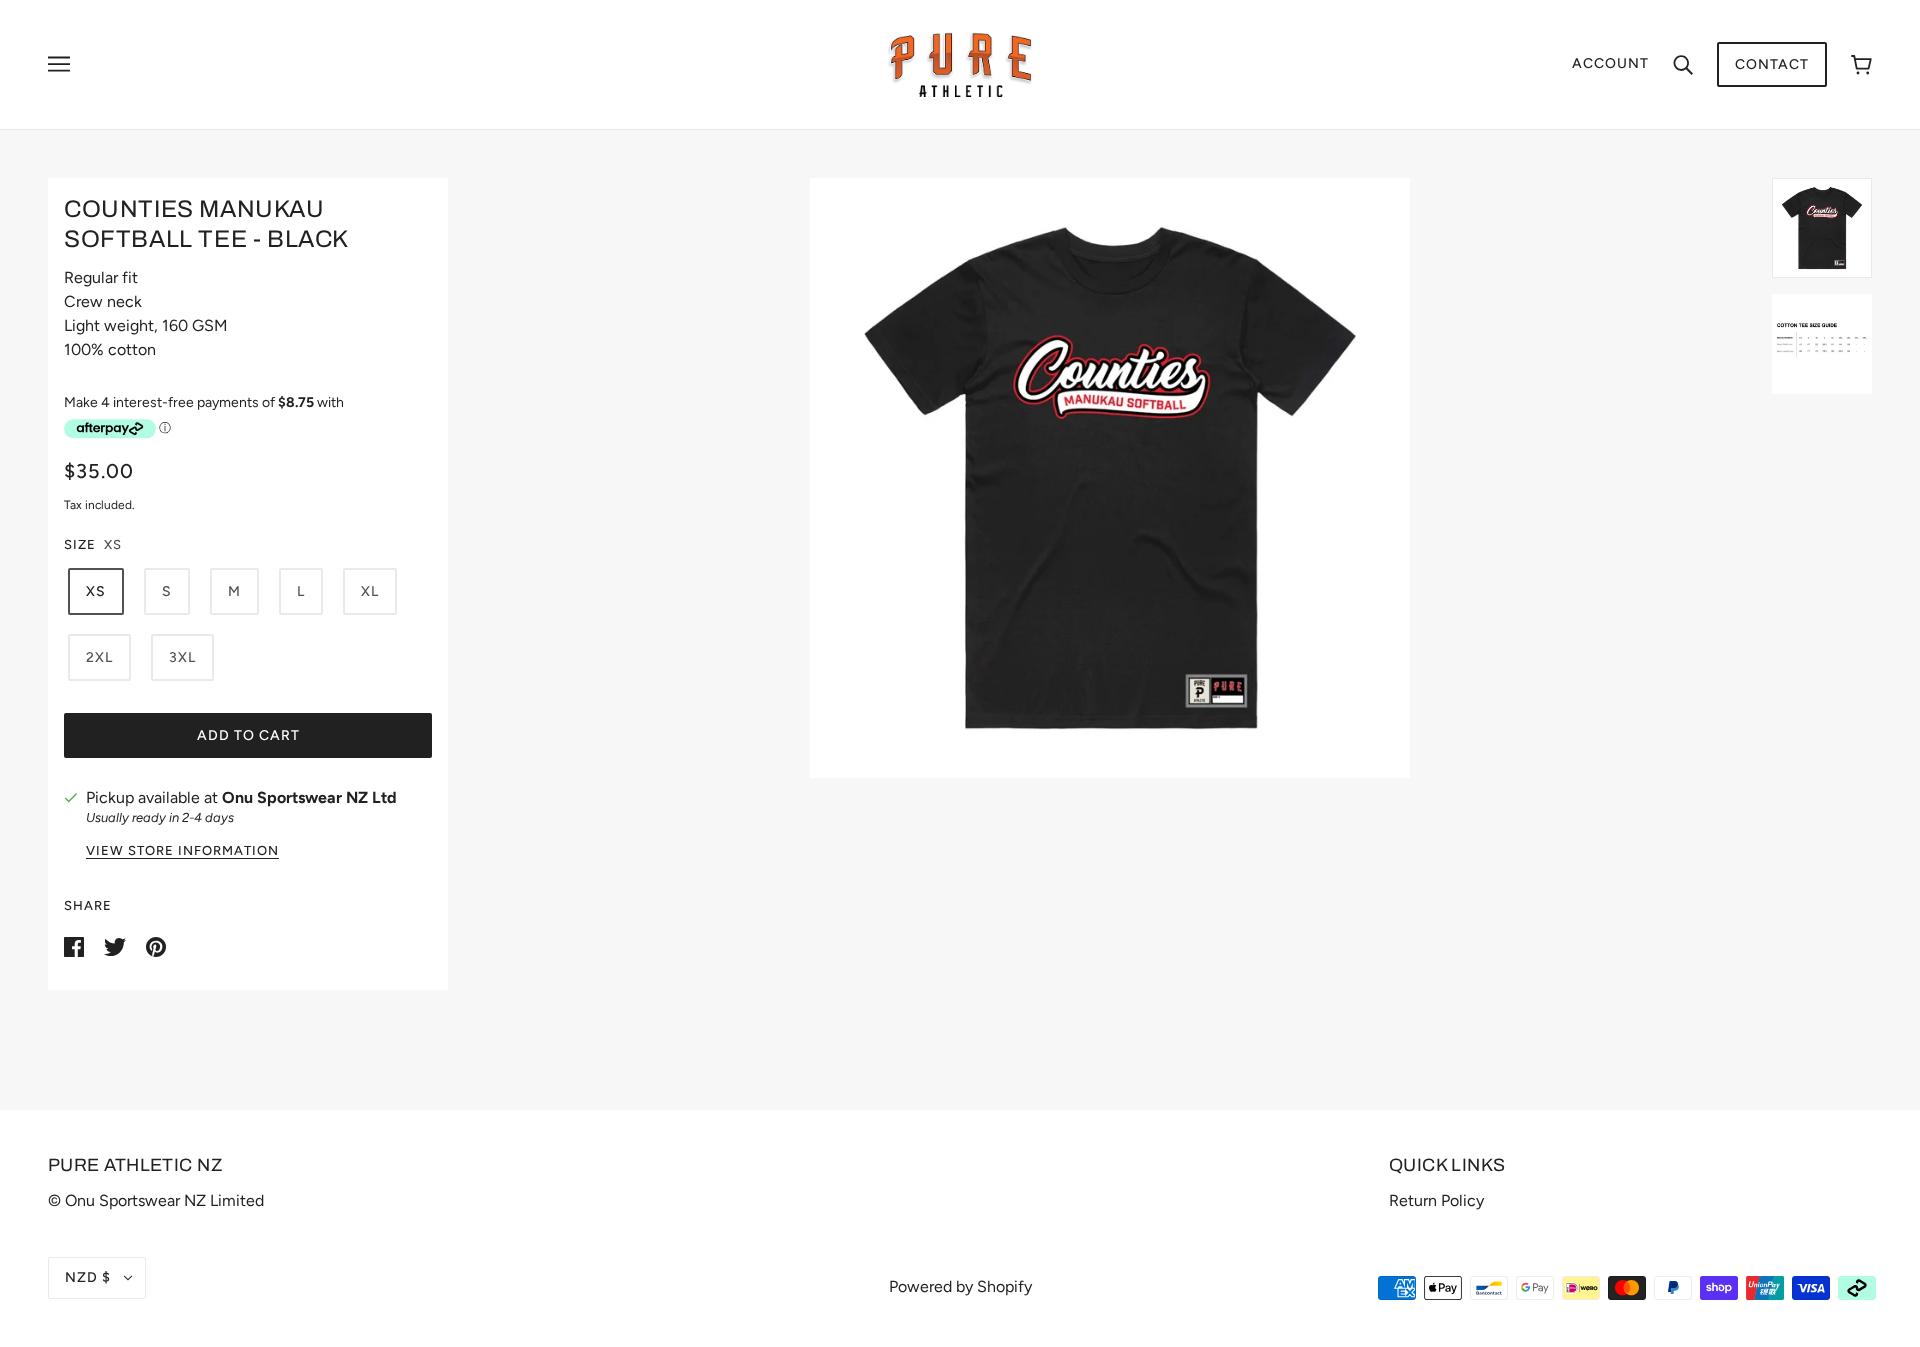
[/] (960, 63)
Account (1610, 63)
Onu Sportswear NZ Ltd (309, 797)
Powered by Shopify (960, 1286)
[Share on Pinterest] (156, 945)
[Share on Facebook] (76, 945)
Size (80, 544)
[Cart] (1861, 64)
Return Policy (1436, 1200)
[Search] (1683, 64)
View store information (182, 851)
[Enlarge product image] (1110, 478)
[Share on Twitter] (117, 945)
